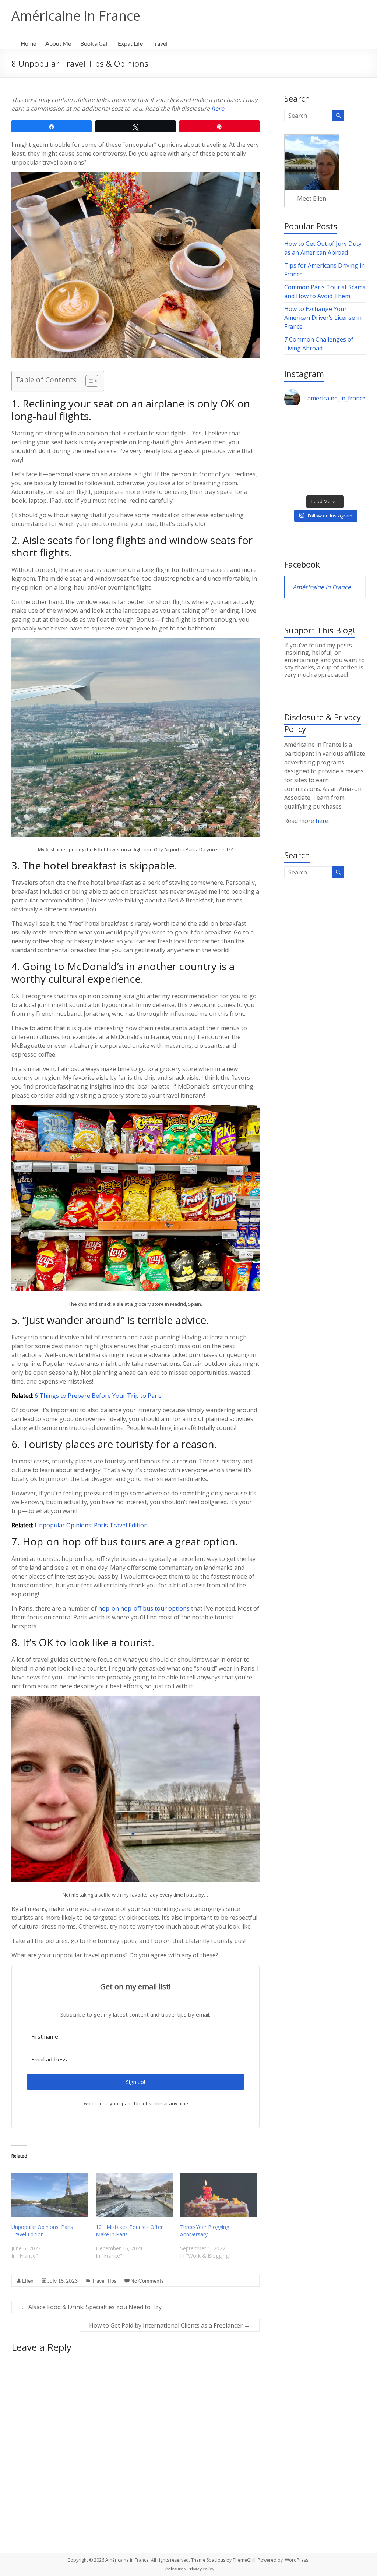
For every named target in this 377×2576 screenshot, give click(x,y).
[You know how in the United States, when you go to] (346, 453)
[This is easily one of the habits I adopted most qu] (304, 453)
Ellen (28, 2281)
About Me (58, 43)
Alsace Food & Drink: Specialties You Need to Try (91, 2307)
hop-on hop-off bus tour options (144, 1608)
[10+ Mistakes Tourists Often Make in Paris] (134, 2195)
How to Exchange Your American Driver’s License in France (323, 318)
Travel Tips (104, 2281)
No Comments (147, 2281)
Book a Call (94, 43)
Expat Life (130, 43)
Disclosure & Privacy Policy (188, 2569)
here (218, 109)
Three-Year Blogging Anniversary (205, 2231)
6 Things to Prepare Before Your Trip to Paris (98, 1396)
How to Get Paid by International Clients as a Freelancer (170, 2325)
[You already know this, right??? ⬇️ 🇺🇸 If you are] (346, 478)
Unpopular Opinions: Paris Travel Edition (91, 1525)
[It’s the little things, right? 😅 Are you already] (304, 427)
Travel (160, 43)
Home (28, 43)
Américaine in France (76, 16)
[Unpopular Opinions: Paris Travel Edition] (50, 2195)
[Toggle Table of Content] (88, 381)
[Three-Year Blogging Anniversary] (219, 2195)
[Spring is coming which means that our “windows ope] (304, 478)
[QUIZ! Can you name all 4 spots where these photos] (346, 427)
